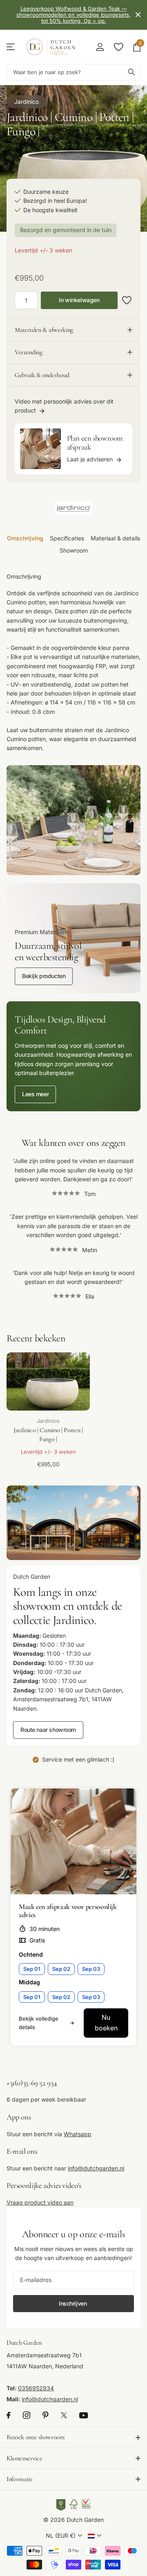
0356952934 (36, 2388)
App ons (19, 2117)
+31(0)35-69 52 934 (32, 2083)
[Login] (100, 47)
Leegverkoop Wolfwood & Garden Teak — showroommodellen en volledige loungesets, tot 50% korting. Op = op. (73, 15)
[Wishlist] (118, 47)
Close (138, 15)
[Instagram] (27, 2416)
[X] (64, 2416)
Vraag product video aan (40, 2202)
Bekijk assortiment (11, 47)
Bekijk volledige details (39, 2023)
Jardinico (27, 102)
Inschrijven (73, 2303)
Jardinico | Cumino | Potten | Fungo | (48, 1435)
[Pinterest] (46, 2416)
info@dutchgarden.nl (96, 2168)
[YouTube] (84, 2415)
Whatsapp (78, 2134)
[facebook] (9, 2416)
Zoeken (131, 72)
